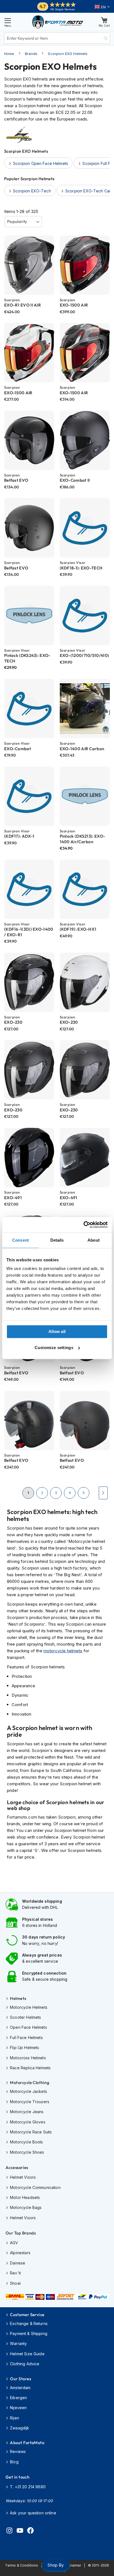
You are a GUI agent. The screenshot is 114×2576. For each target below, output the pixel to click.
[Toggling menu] (8, 22)
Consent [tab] (20, 1240)
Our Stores (20, 2379)
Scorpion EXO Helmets (68, 54)
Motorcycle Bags (26, 2207)
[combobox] (57, 38)
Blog (14, 2462)
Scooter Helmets (25, 2017)
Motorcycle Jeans (27, 2112)
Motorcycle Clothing (30, 2082)
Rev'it (15, 2273)
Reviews (18, 2451)
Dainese (18, 2263)
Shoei (15, 2283)
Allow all (57, 1331)
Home (9, 54)
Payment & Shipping (29, 2333)
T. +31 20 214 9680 (28, 2487)
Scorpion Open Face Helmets (41, 163)
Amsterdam (20, 2388)
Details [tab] (57, 1240)
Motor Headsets (25, 2197)
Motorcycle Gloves (28, 2122)
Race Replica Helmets (30, 2068)
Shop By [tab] (55, 2565)
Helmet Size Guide (27, 2354)
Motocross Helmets (28, 2058)
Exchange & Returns (29, 2323)
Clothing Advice (25, 2364)
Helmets (18, 1998)
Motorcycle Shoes (27, 2152)
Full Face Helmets (26, 2038)
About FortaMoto (27, 2443)
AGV (14, 2243)
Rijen (15, 2418)
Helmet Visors (23, 2177)
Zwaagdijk (20, 2428)
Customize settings (54, 1348)
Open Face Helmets (28, 2027)
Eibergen (18, 2398)
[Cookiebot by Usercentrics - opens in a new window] (83, 1225)
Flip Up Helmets (24, 2048)
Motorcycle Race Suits (31, 2132)
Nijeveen (18, 2408)
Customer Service (27, 2315)
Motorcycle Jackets (28, 2091)
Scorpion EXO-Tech (32, 191)
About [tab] (94, 1240)
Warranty (18, 2343)
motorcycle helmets (63, 1651)
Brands (31, 54)
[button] (102, 7)
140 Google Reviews (62, 9)
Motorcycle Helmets (29, 2007)
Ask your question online (33, 2513)
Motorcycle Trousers (30, 2102)
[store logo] (58, 22)
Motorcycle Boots (26, 2142)
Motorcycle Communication (35, 2187)
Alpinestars (20, 2253)
